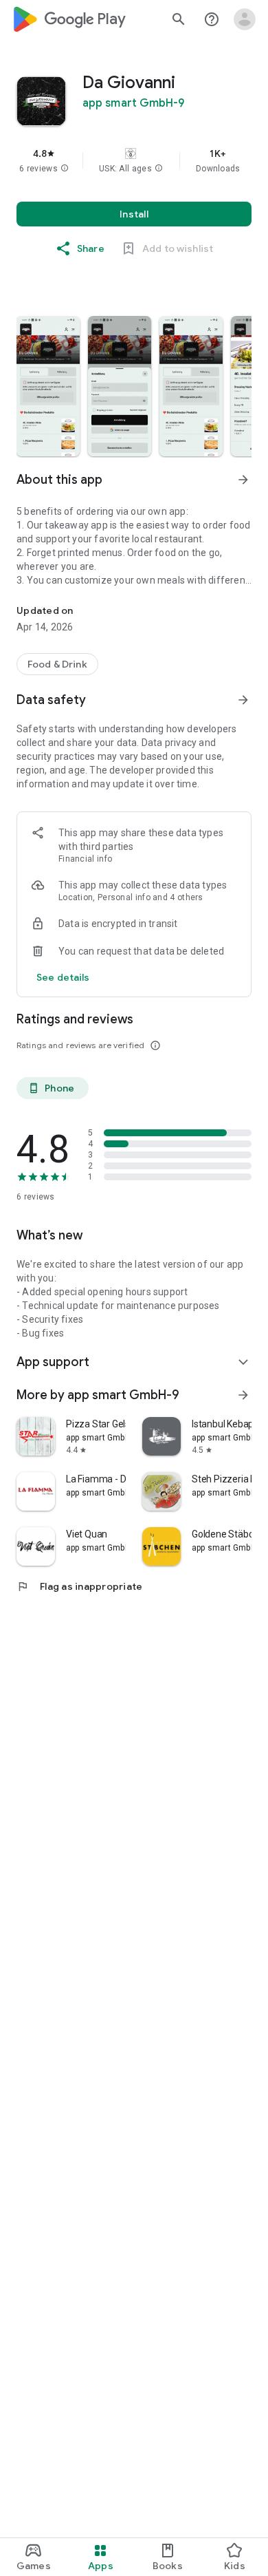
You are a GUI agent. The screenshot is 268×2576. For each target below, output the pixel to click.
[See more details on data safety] (63, 977)
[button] (65, 169)
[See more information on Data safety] (243, 700)
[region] (134, 160)
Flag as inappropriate (79, 1586)
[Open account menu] (245, 19)
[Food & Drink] (57, 664)
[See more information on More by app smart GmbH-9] (243, 1395)
